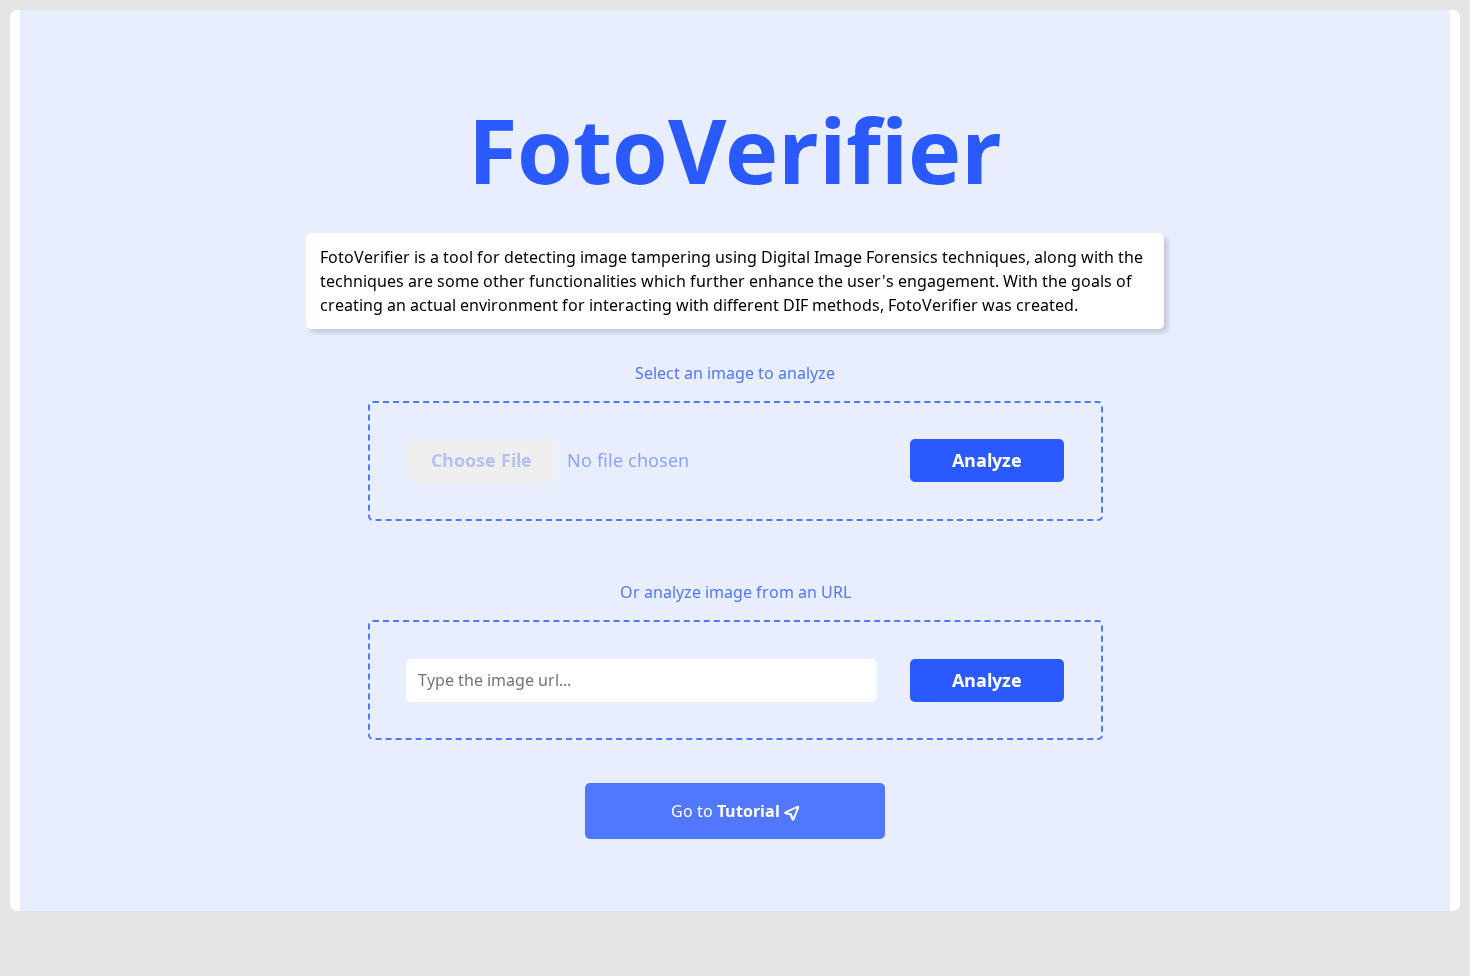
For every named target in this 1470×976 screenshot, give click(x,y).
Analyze (987, 460)
